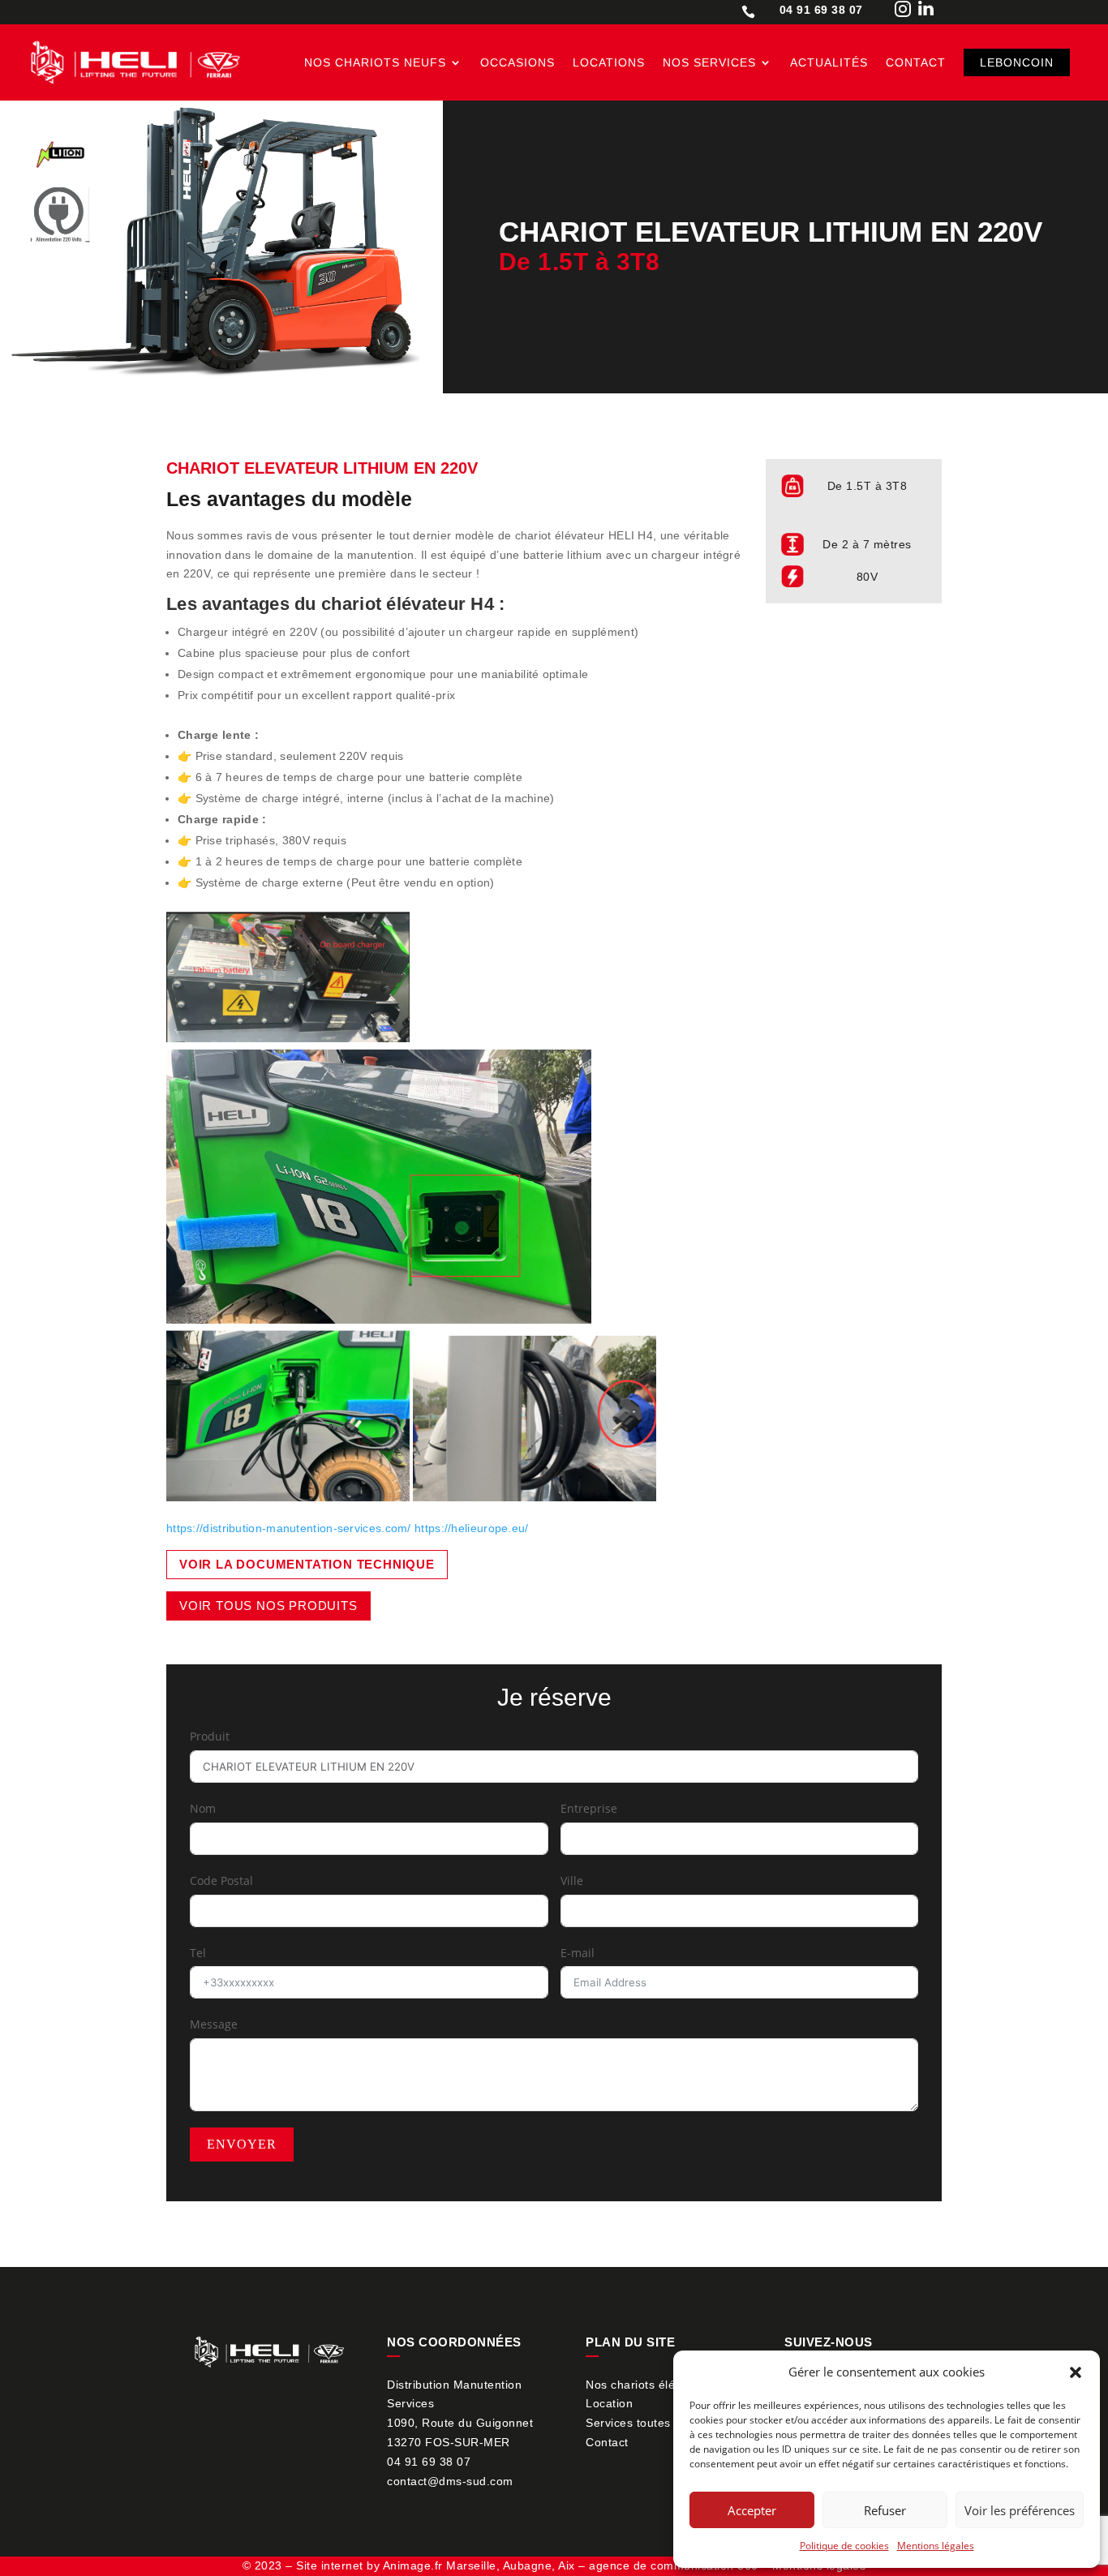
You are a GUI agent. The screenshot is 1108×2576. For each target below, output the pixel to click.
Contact (916, 62)
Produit (210, 1736)
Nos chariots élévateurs (651, 2385)
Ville (572, 1880)
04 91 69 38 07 (429, 2462)
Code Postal (221, 1880)
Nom (203, 1808)
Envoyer (242, 2144)
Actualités (829, 62)
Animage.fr (413, 2565)
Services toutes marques (654, 2423)
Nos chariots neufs (375, 62)
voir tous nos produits (268, 1606)
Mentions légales (936, 2546)
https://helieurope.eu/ (472, 1528)
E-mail (578, 1953)
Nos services (709, 62)
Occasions (517, 62)
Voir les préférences (1020, 2510)
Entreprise (589, 1808)
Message (214, 2024)
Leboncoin (1017, 62)
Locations (609, 62)
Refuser (885, 2510)
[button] (1076, 2372)
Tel (198, 1953)
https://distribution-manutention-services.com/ (289, 1528)
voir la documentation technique (307, 1564)
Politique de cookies (844, 2546)
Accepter (752, 2510)
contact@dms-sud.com (450, 2481)
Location (609, 2403)
